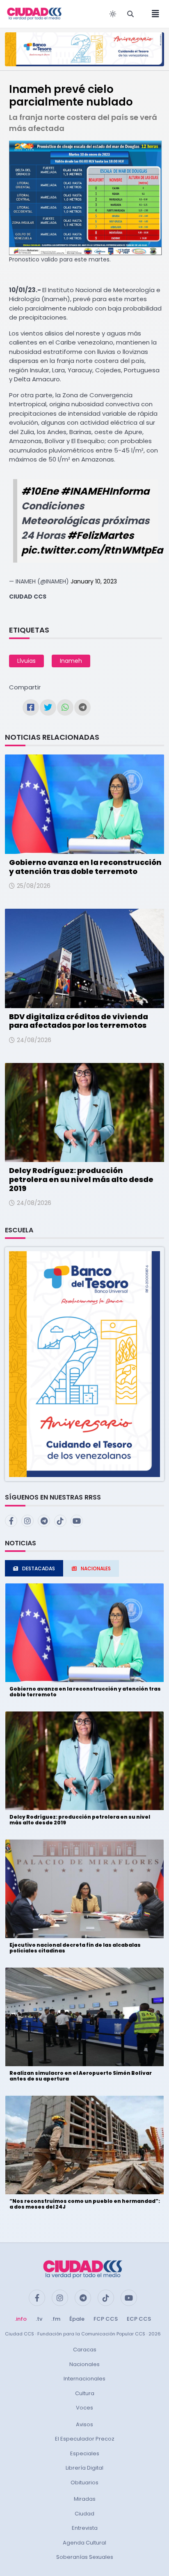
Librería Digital (84, 2468)
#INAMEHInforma (105, 491)
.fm (56, 2319)
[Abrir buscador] (130, 14)
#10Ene (40, 491)
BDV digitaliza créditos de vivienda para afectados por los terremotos (79, 1021)
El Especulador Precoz (85, 2439)
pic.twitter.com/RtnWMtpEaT (95, 550)
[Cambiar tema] (113, 14)
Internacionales (84, 2379)
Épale (77, 2319)
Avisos (84, 2424)
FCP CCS (106, 2319)
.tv (39, 2319)
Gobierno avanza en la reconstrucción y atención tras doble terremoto (85, 867)
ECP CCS (139, 2319)
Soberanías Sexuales (85, 2557)
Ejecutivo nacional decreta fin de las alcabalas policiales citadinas (75, 1948)
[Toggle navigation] (153, 14)
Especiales (85, 2453)
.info (21, 2319)
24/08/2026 (34, 1040)
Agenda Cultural (84, 2543)
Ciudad (84, 2514)
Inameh (71, 661)
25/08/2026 (34, 886)
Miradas (85, 2499)
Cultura (85, 2393)
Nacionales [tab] (96, 1568)
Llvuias (26, 661)
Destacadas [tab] (39, 1568)
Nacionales (84, 2364)
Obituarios (84, 2483)
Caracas (85, 2350)
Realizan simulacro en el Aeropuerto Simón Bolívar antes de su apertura (81, 2076)
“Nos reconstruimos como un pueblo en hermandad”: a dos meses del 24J (85, 2204)
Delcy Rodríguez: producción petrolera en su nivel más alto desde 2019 (81, 1179)
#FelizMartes (100, 535)
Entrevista (85, 2528)
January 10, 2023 (94, 581)
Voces (84, 2408)
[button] (84, 1364)
